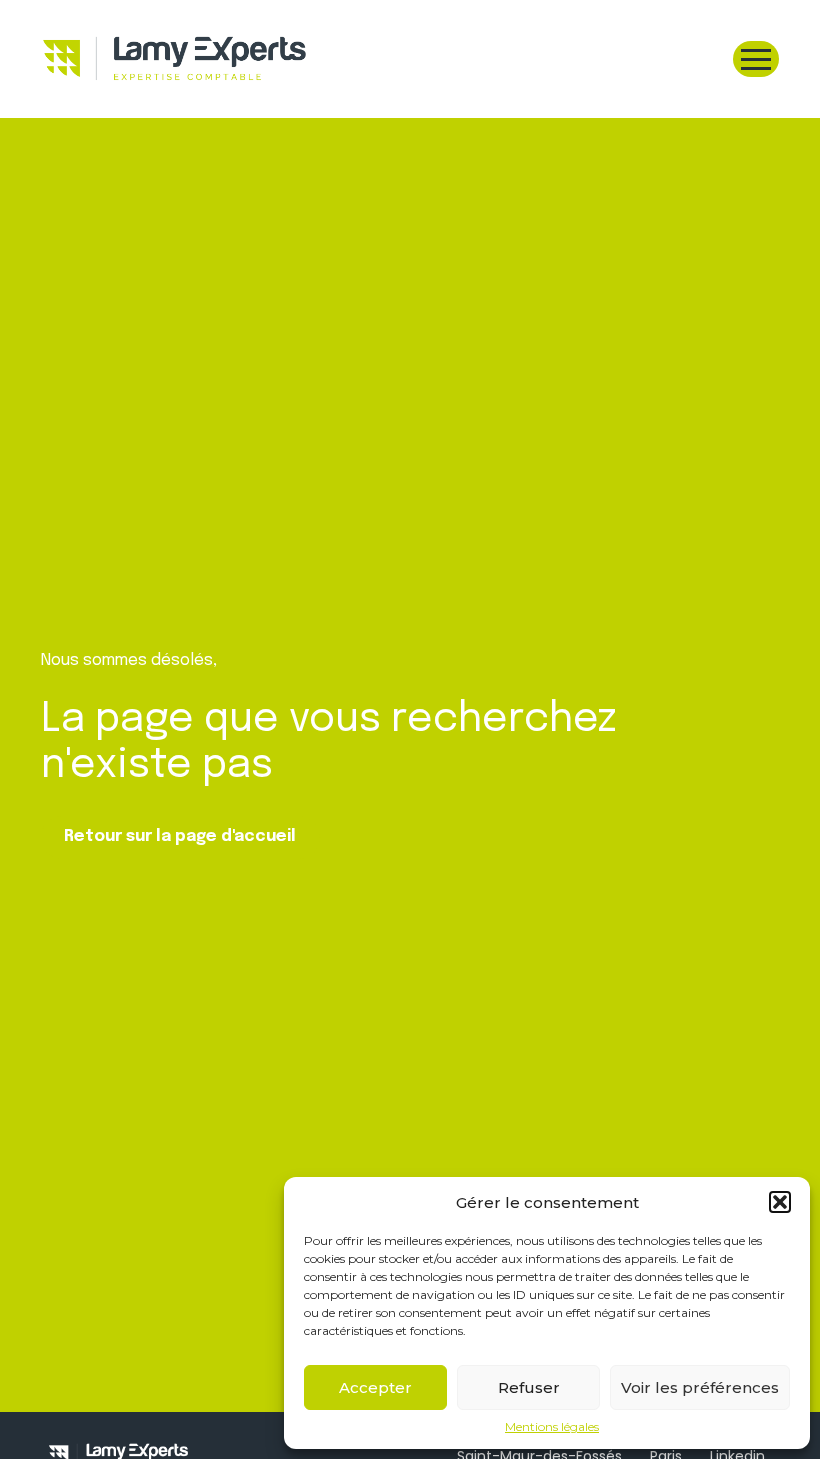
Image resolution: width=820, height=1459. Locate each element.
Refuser (529, 1387)
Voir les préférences (700, 1387)
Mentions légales (552, 1427)
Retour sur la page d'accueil (180, 836)
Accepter (375, 1387)
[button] (780, 1202)
